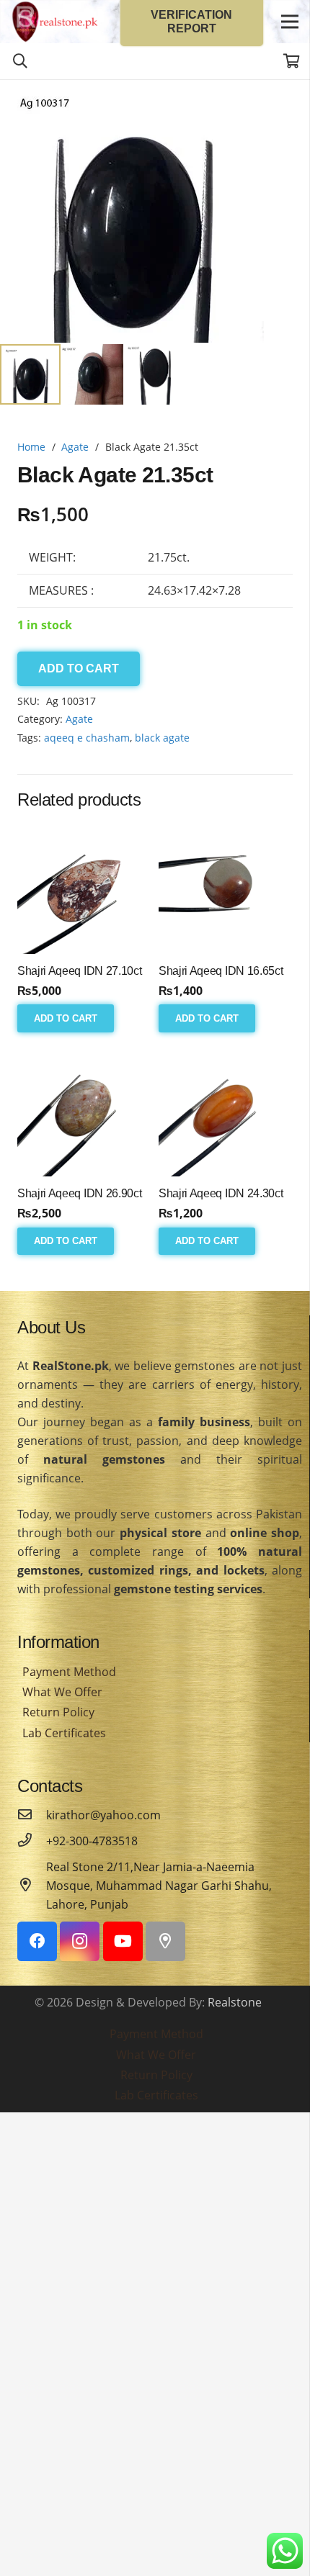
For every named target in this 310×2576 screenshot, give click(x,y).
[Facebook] (37, 1941)
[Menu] (290, 22)
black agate (162, 738)
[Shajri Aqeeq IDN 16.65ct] (226, 887)
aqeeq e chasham (87, 738)
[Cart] (292, 61)
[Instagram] (80, 1941)
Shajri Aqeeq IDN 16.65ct (221, 971)
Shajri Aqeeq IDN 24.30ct (221, 1193)
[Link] (55, 22)
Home (31, 447)
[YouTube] (123, 1941)
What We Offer (62, 1692)
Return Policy (58, 1712)
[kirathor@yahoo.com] (32, 1815)
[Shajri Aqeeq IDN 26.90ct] (84, 1109)
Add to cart (79, 668)
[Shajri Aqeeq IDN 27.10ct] (84, 887)
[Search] (20, 61)
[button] (287, 102)
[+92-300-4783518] (32, 1841)
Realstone (235, 2002)
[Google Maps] (165, 1941)
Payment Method (69, 1672)
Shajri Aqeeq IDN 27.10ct (79, 971)
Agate (75, 447)
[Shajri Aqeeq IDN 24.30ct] (226, 1109)
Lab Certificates (64, 1733)
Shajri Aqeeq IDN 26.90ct (79, 1193)
